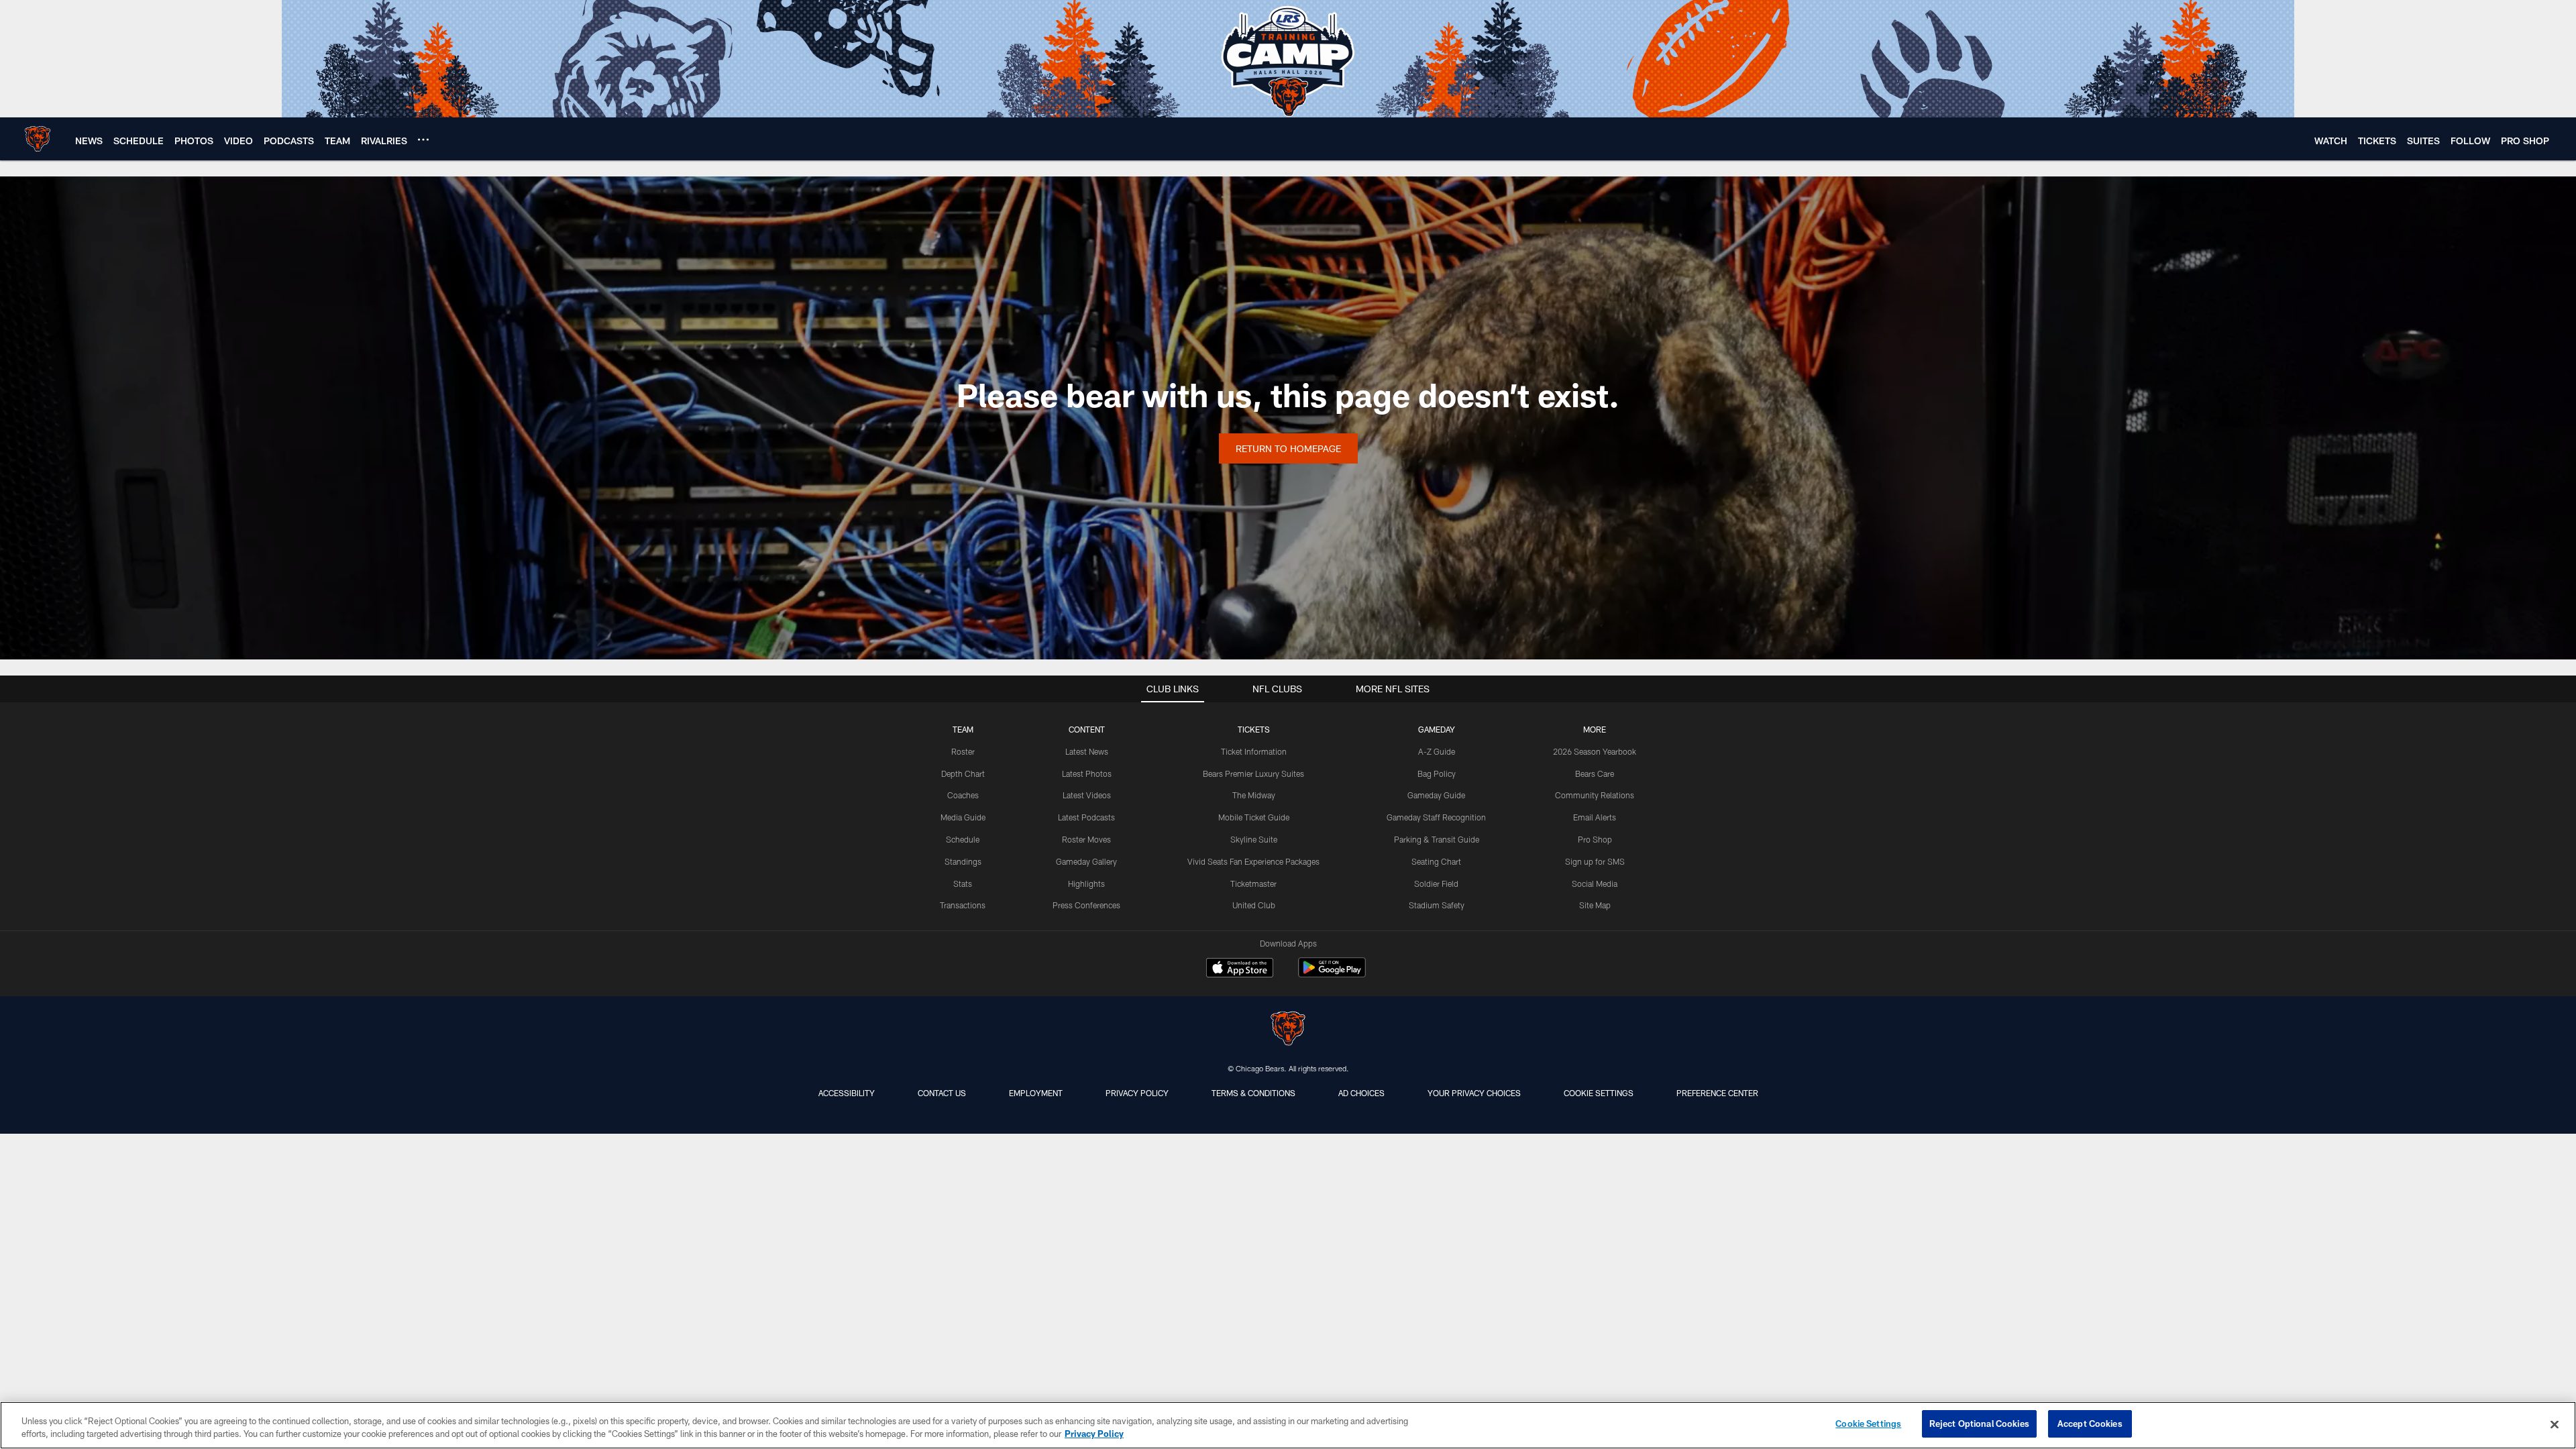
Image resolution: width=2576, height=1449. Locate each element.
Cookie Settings (1599, 1093)
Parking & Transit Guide (1437, 839)
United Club (1254, 905)
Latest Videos (1087, 795)
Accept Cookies (2090, 1424)
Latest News (1087, 751)
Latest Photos (1087, 773)
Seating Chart (1436, 861)
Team (963, 729)
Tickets (1254, 729)
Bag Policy (1437, 773)
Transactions (963, 905)
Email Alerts (1595, 817)
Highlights (1086, 883)
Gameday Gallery (1086, 861)
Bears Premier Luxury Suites (1253, 773)
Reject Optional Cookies (1979, 1424)
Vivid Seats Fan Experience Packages (1253, 861)
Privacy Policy (1137, 1093)
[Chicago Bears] (1288, 1030)
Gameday (1437, 729)
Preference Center (1717, 1093)
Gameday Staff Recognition (1436, 817)
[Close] (2555, 1424)
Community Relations (1595, 795)
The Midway (1254, 795)
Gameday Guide (1436, 795)
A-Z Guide (1437, 751)
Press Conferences (1086, 905)
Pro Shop (1595, 839)
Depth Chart (963, 773)
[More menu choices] (423, 140)
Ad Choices (1361, 1093)
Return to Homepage (1288, 448)
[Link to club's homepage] (38, 139)
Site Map (1595, 905)
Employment (1036, 1093)
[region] (1288, 1425)
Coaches (963, 795)
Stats (963, 883)
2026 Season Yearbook (1595, 751)
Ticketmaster (1253, 883)
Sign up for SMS (1595, 861)
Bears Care (1595, 773)
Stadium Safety (1437, 905)
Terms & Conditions (1253, 1093)
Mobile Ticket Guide (1254, 817)
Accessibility (847, 1093)
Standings (963, 861)
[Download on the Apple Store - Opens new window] (1240, 969)
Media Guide (963, 817)
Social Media (1595, 883)
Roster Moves (1086, 839)
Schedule (963, 839)
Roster (963, 751)
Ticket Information (1254, 751)
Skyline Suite (1254, 839)
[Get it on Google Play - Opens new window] (1332, 974)
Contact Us (942, 1093)
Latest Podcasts (1086, 817)
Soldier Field (1436, 883)
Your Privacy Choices (1474, 1093)
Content (1087, 729)
